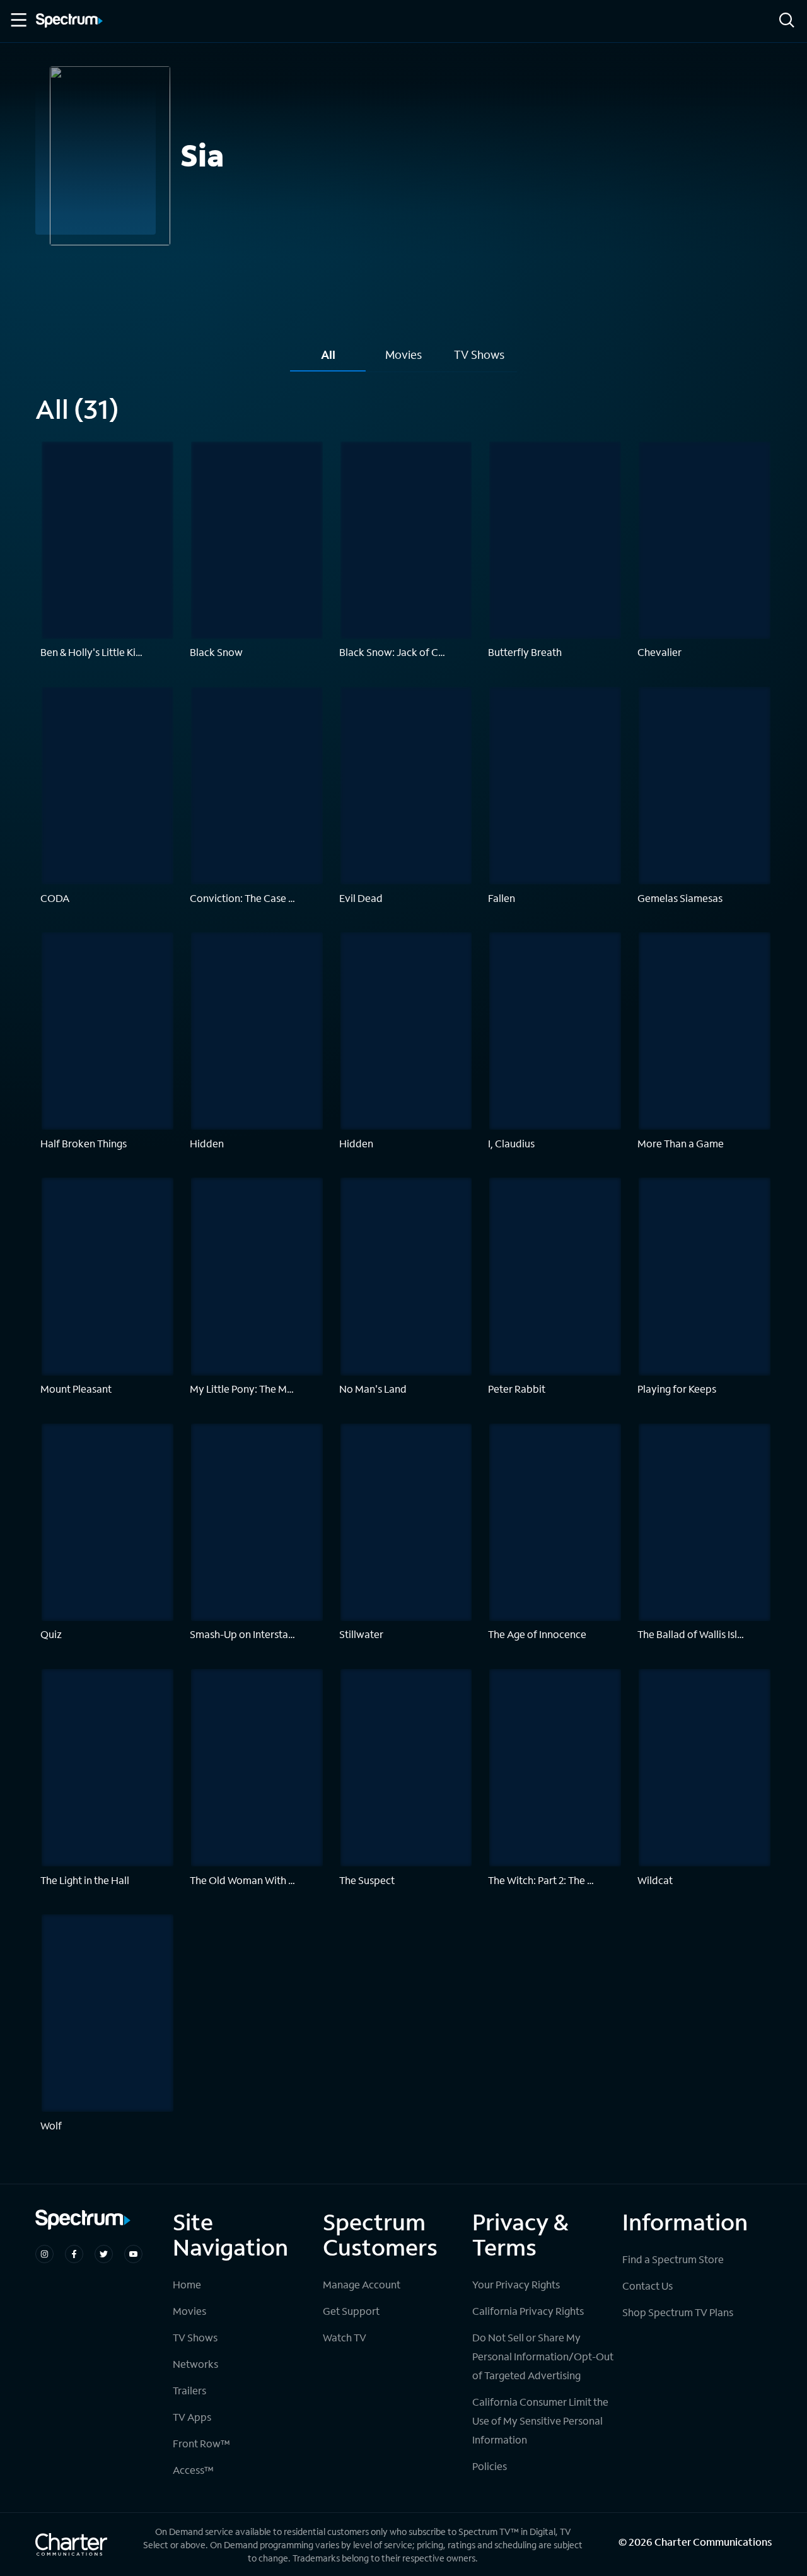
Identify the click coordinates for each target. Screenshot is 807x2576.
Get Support (351, 2311)
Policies (490, 2466)
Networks (195, 2364)
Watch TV (345, 2337)
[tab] (328, 359)
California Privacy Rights (528, 2311)
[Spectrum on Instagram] (44, 2254)
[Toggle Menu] (18, 20)
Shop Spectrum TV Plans (678, 2312)
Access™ (193, 2470)
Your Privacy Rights (516, 2284)
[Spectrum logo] (69, 21)
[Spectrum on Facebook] (74, 2254)
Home (187, 2284)
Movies (189, 2311)
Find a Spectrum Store (673, 2259)
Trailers (189, 2390)
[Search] (787, 21)
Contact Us (647, 2286)
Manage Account (362, 2284)
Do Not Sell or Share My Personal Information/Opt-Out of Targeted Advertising (543, 2356)
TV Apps (192, 2417)
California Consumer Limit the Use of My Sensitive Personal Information (540, 2421)
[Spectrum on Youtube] (133, 2254)
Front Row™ (201, 2443)
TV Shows (195, 2337)
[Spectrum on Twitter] (104, 2254)
